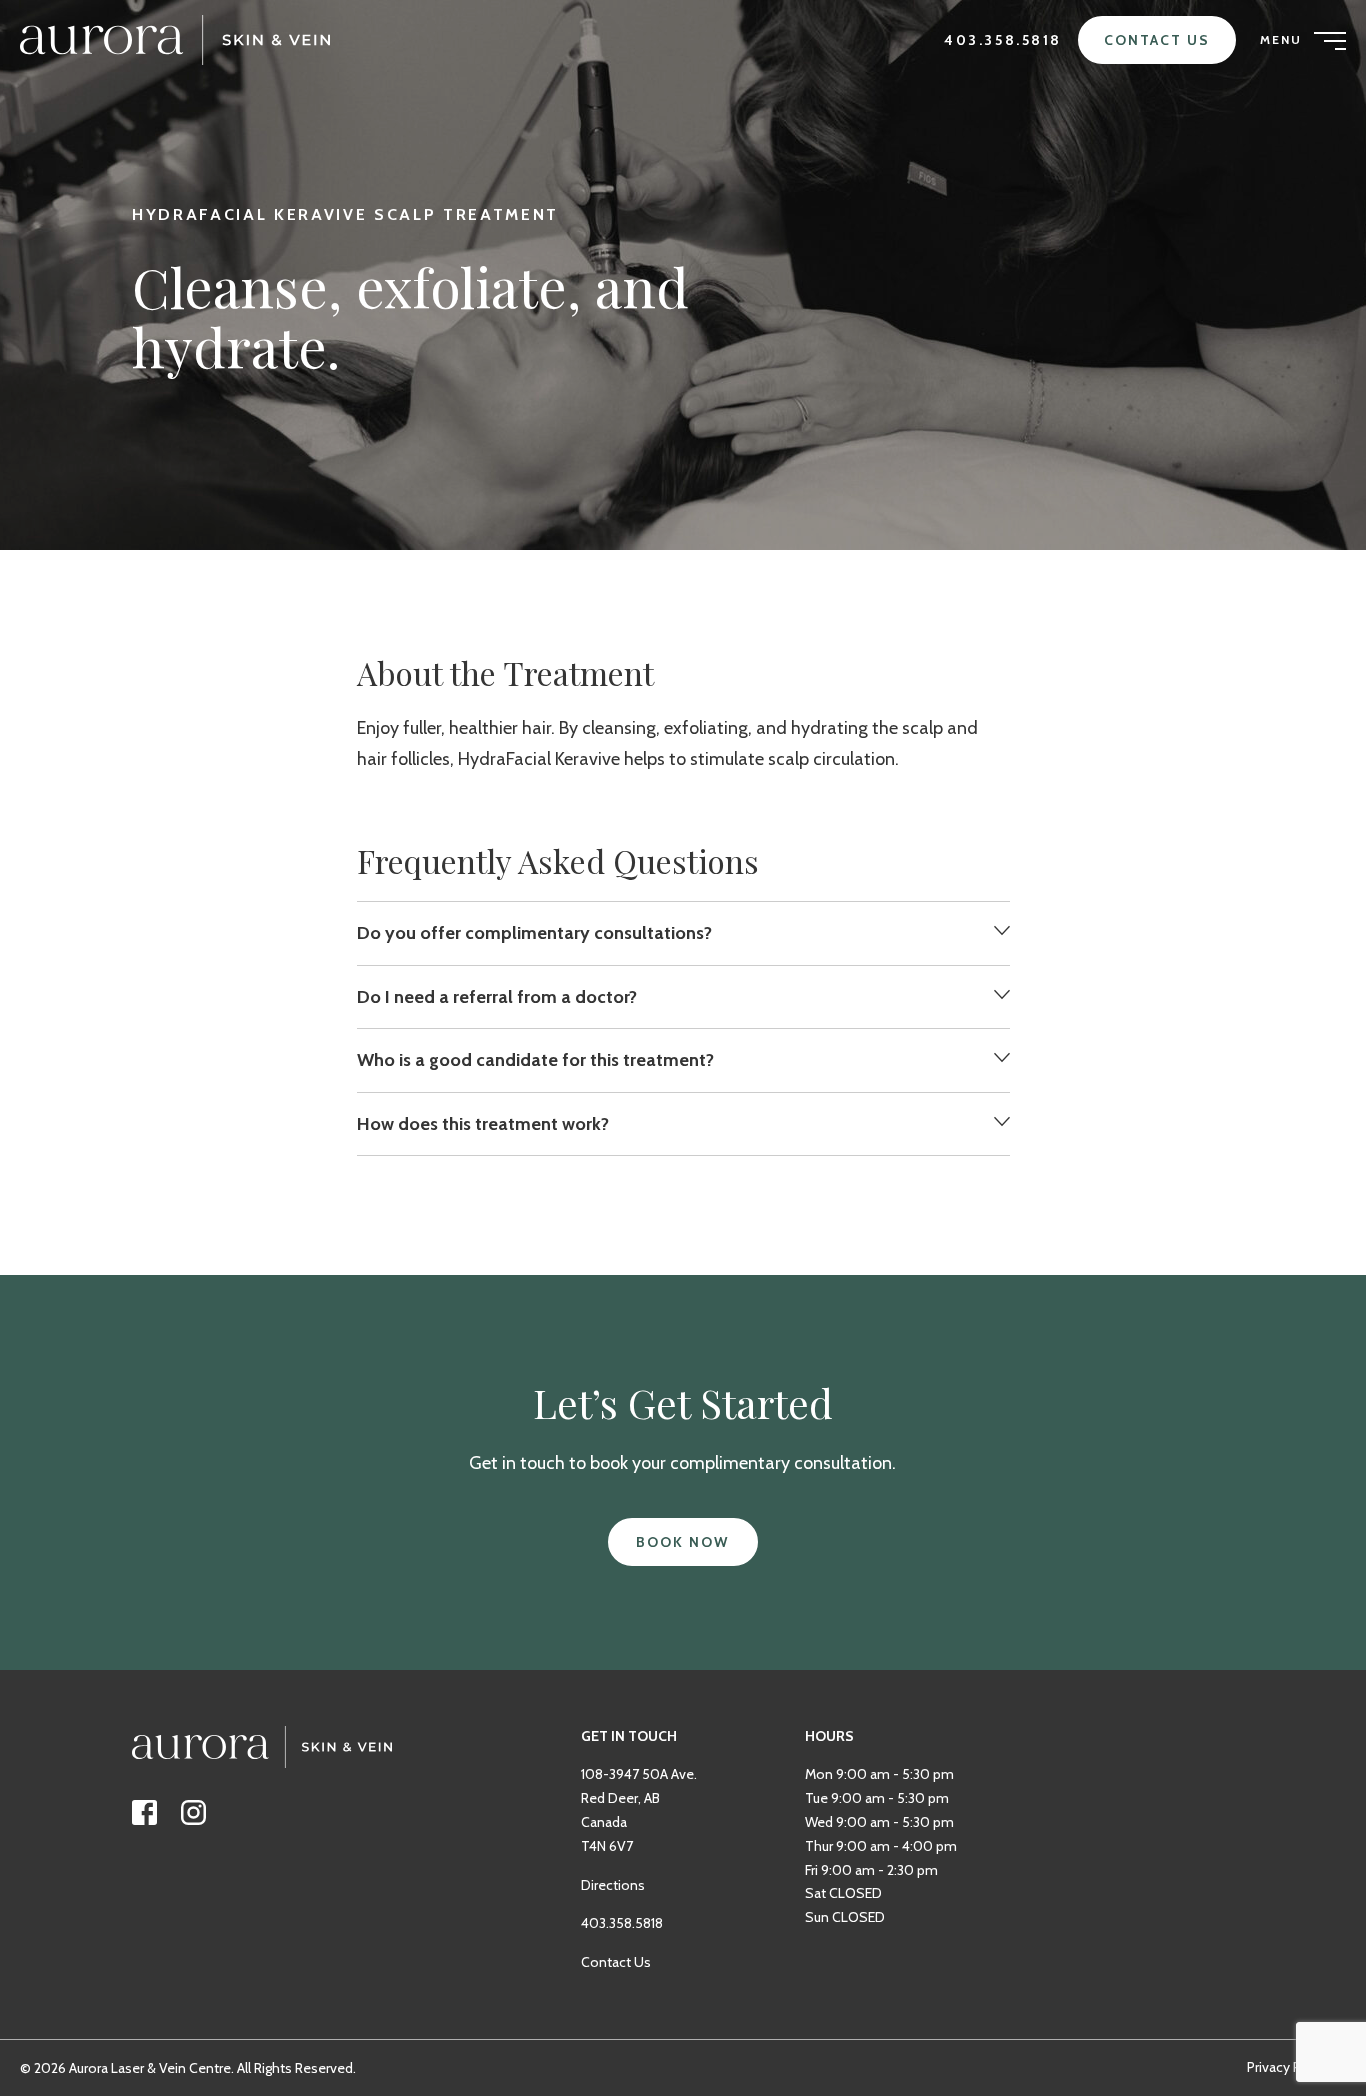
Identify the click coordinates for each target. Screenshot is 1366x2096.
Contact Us (1157, 40)
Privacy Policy (1288, 2067)
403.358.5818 (1003, 40)
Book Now (682, 1542)
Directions (613, 1885)
